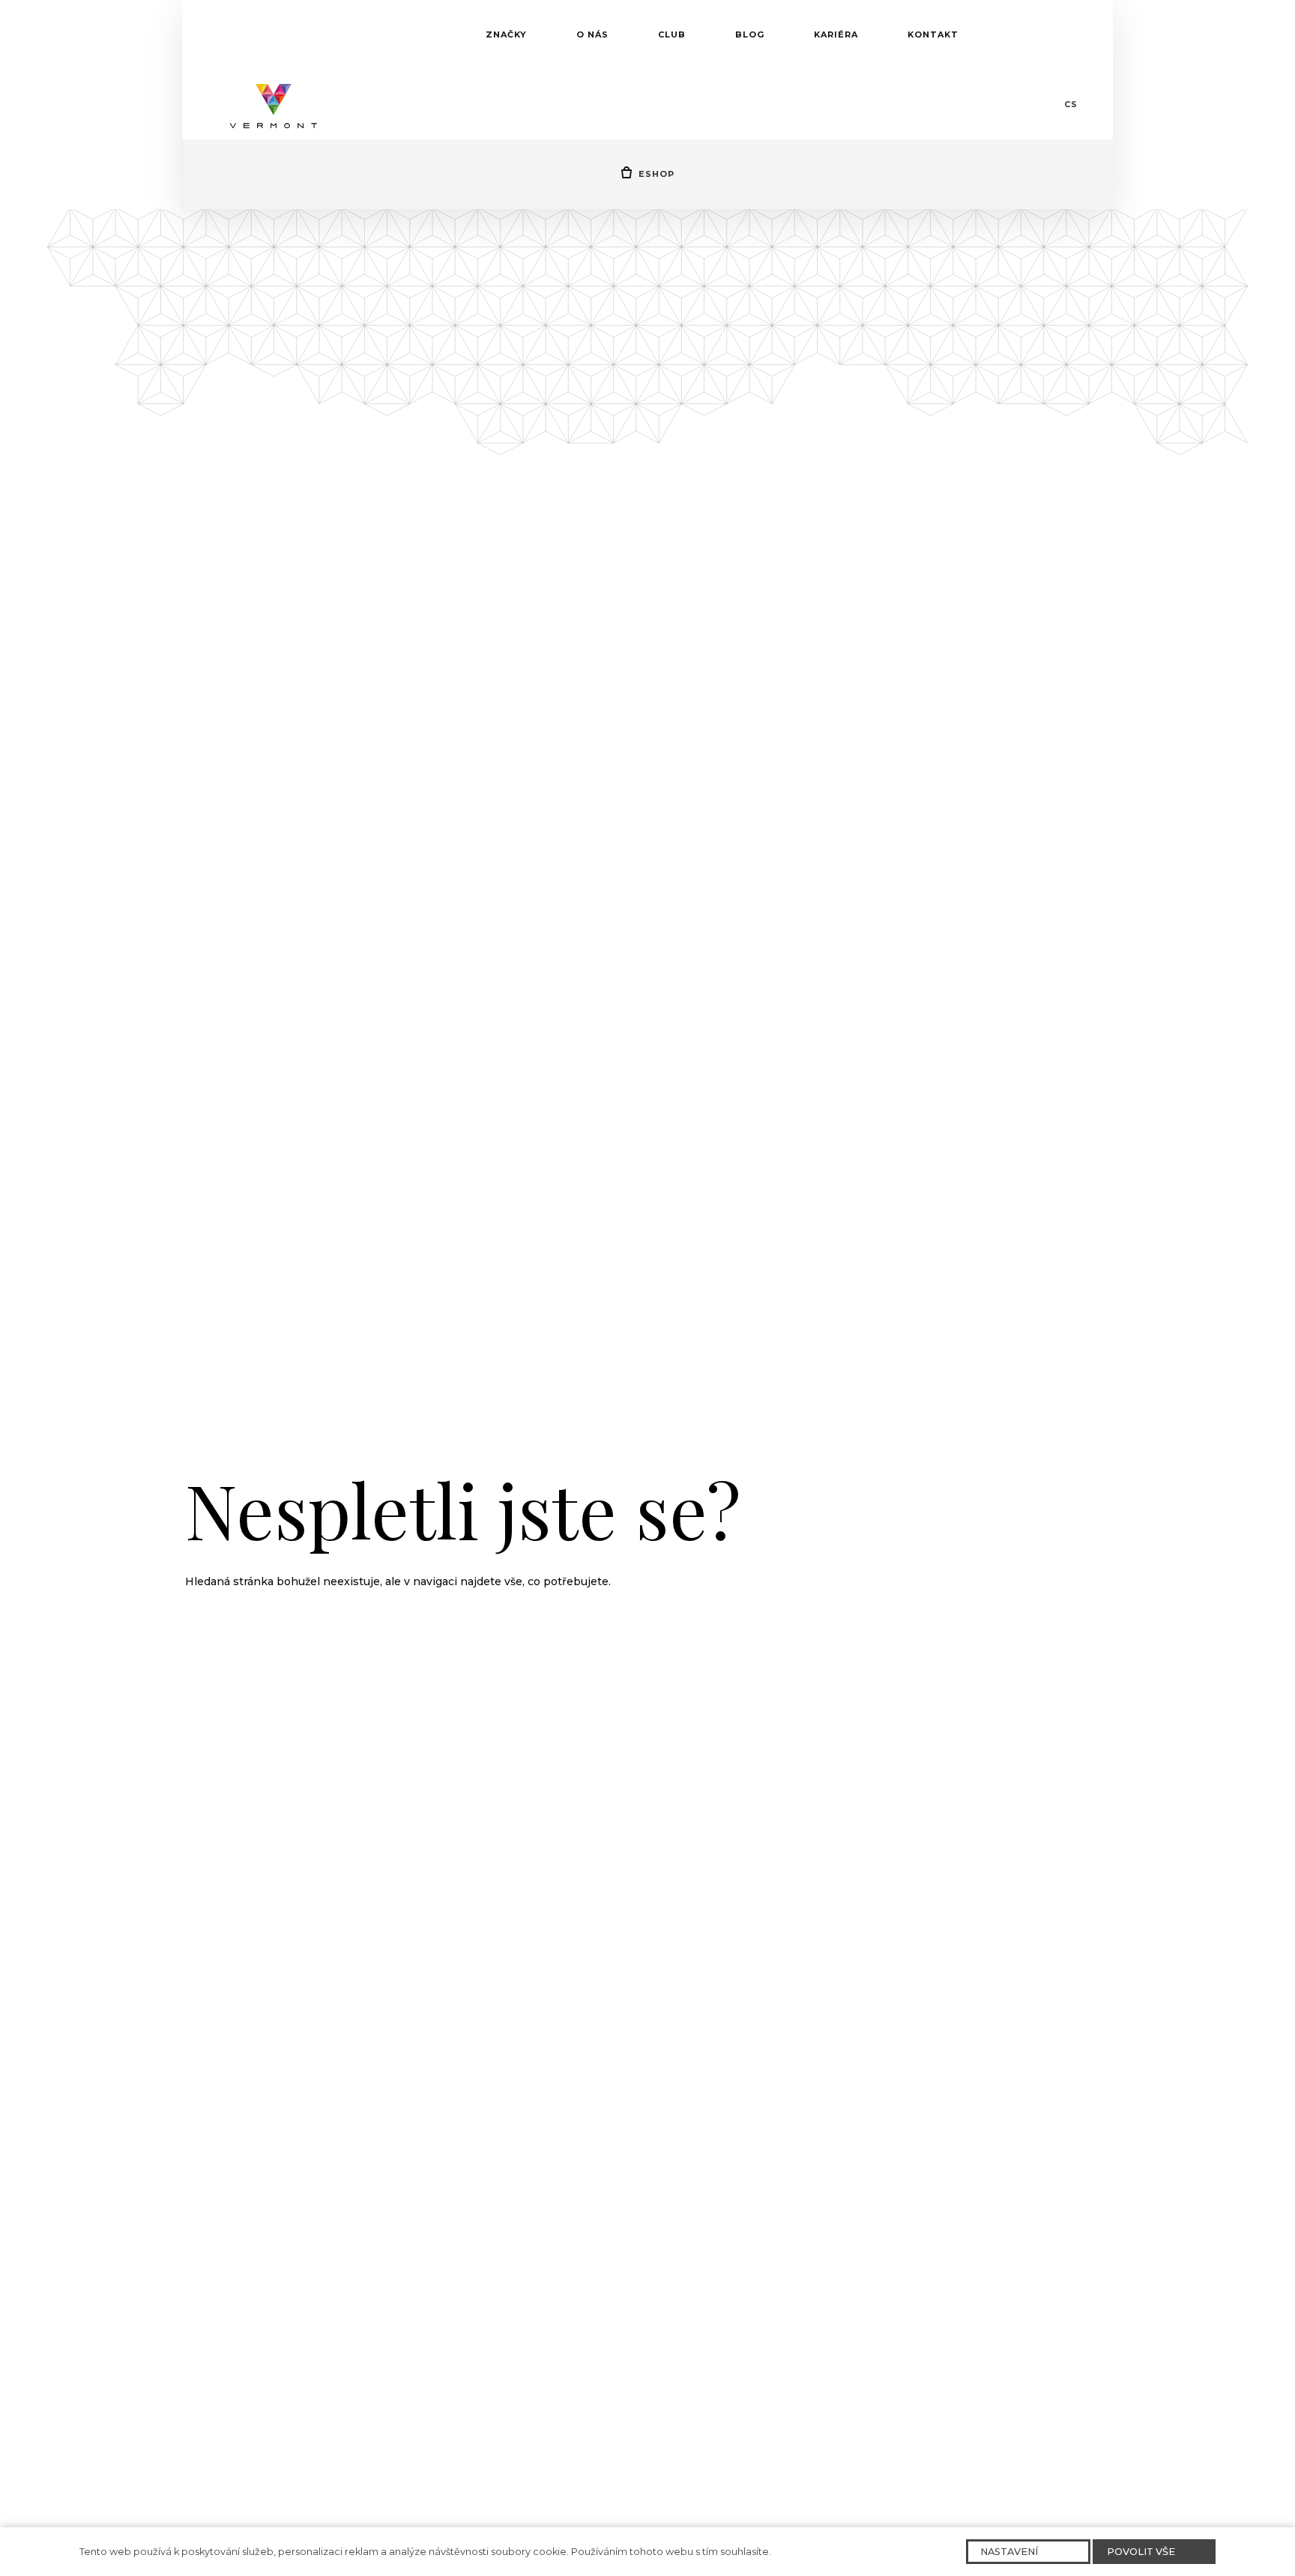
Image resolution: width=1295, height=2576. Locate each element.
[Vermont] (274, 104)
